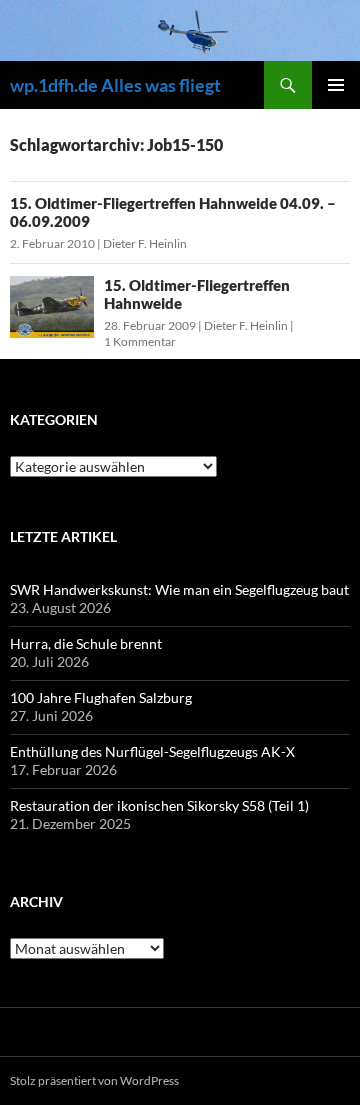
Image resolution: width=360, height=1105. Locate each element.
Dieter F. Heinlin (145, 243)
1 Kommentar (140, 341)
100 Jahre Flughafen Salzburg (101, 697)
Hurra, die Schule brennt (86, 643)
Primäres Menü (336, 85)
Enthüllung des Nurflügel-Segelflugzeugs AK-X (152, 751)
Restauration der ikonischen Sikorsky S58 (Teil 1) (159, 805)
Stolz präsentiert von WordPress (94, 1080)
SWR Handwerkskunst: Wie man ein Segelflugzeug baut (179, 589)
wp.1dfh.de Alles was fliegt (115, 85)
